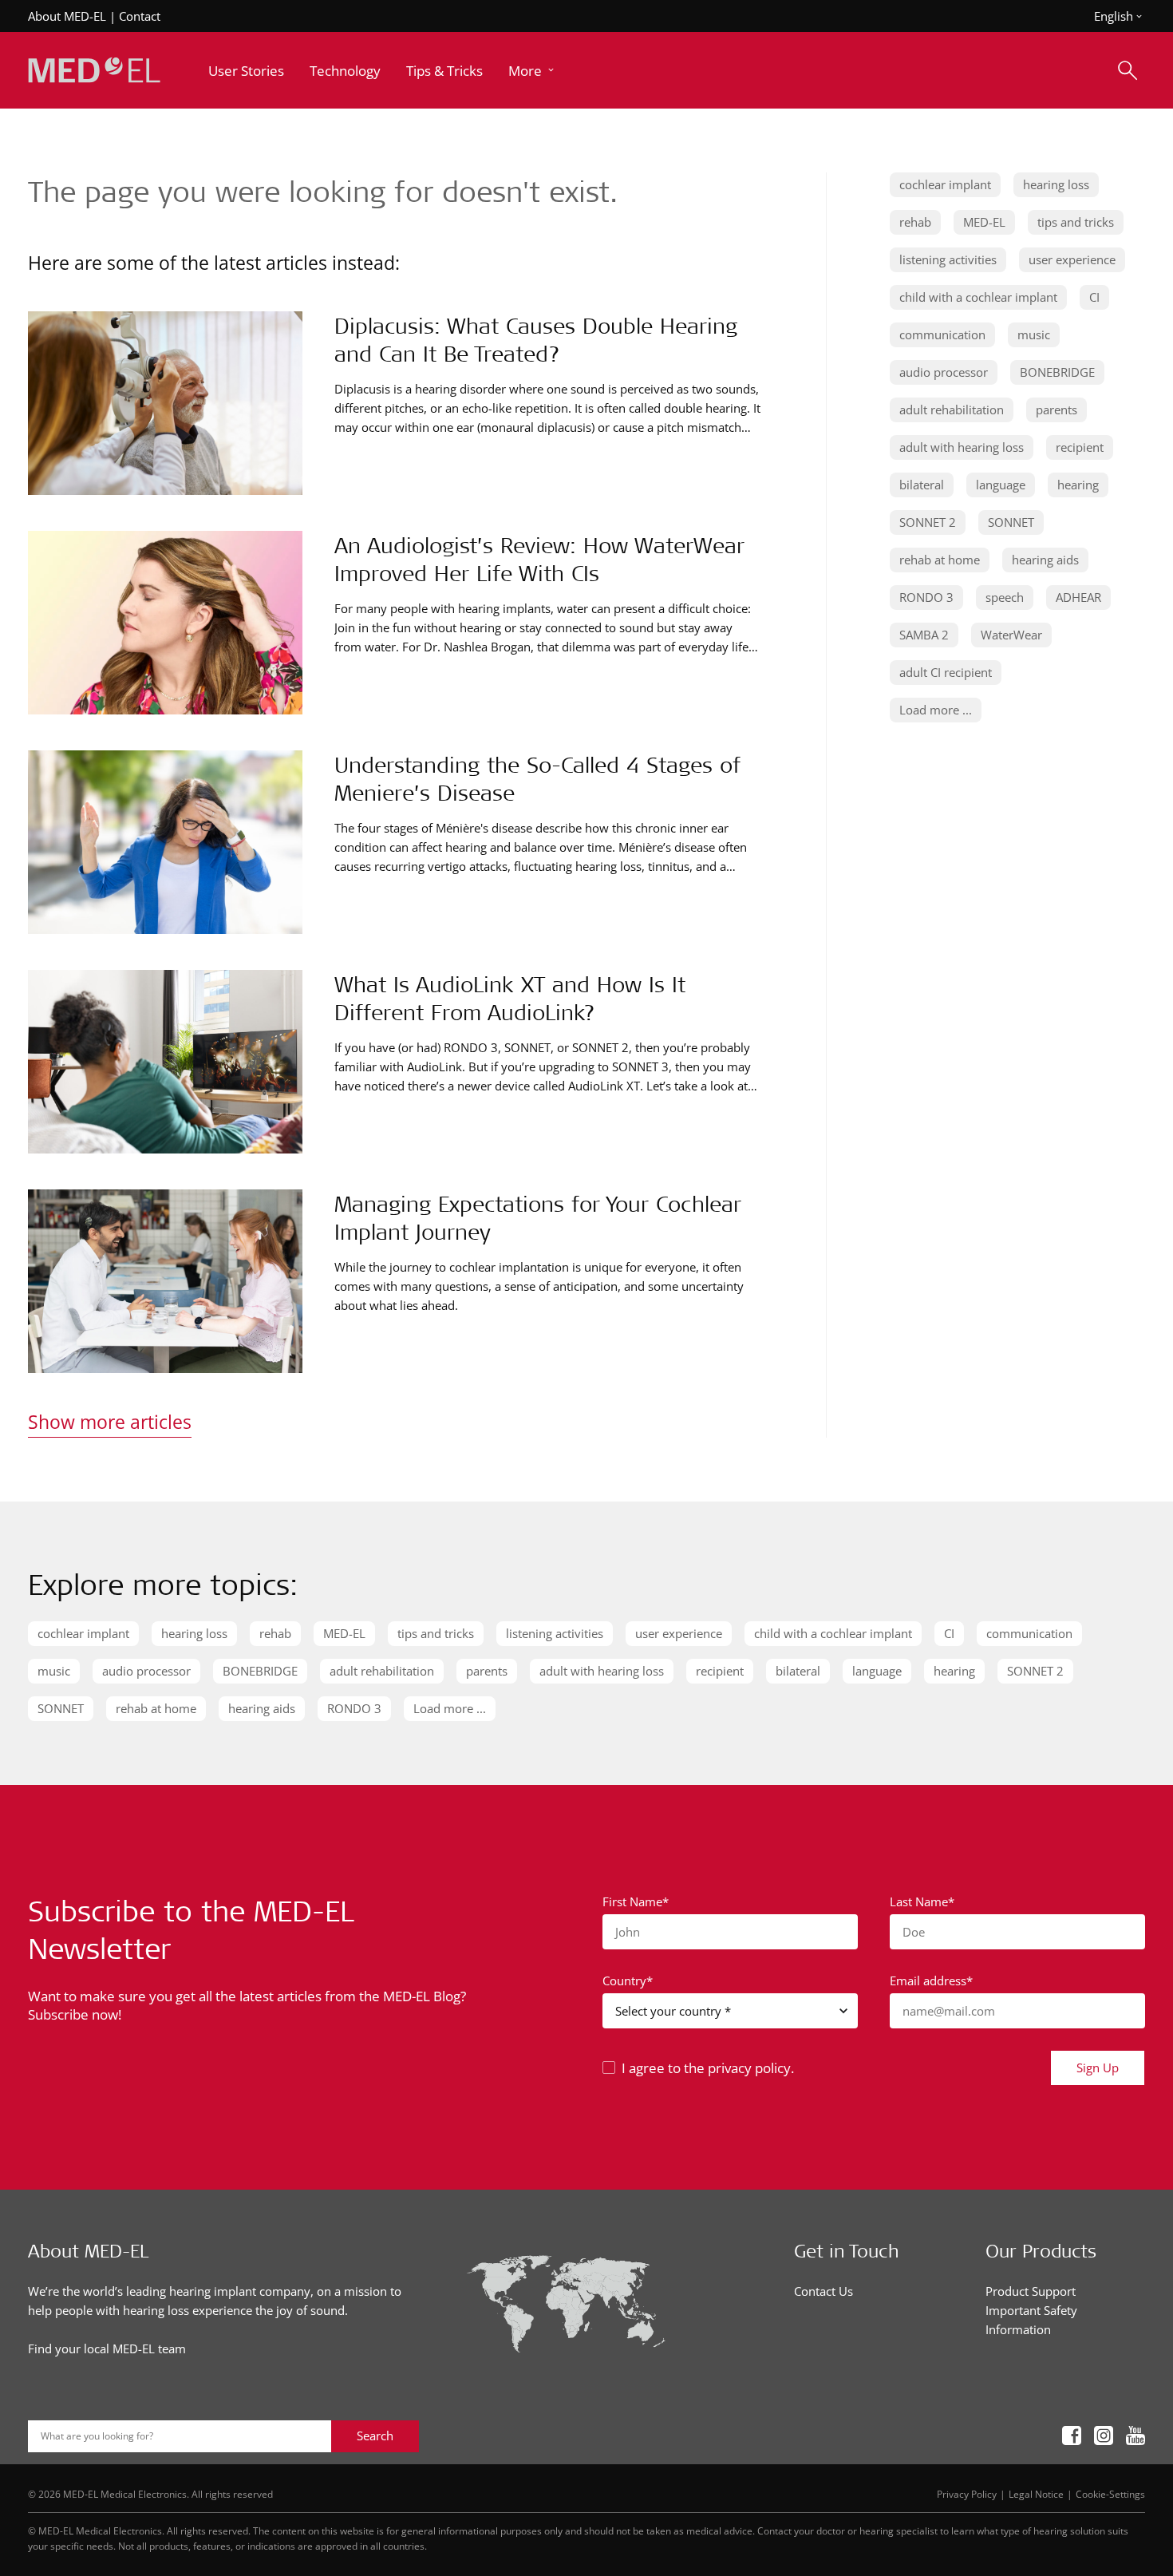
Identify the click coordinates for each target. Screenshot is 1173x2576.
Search (375, 2436)
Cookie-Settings (1110, 2494)
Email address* (931, 1980)
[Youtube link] (1135, 2436)
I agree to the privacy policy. (708, 2068)
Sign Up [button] (1098, 2068)
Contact (140, 16)
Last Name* (922, 1901)
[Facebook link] (1072, 2436)
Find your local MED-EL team (107, 2348)
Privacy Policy (967, 2494)
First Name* (636, 1901)
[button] (533, 71)
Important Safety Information (1031, 2320)
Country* (628, 1980)
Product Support (1031, 2291)
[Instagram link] (1104, 2436)
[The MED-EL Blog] (94, 71)
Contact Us (823, 2291)
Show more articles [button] (110, 1422)
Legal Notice (1036, 2494)
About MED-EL (67, 16)
